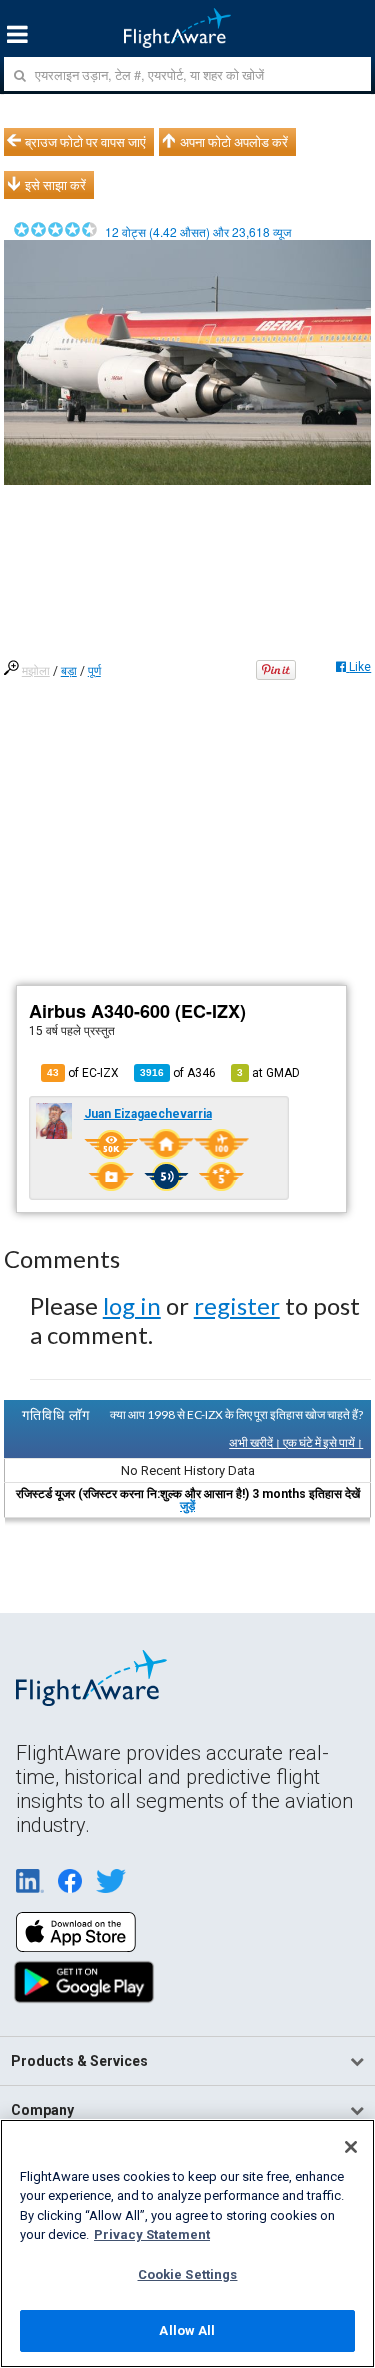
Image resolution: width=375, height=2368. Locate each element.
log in (132, 1305)
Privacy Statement (152, 2234)
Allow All (187, 2330)
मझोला (36, 671)
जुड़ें (187, 1506)
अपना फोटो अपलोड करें (234, 142)
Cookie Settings (188, 2274)
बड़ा (69, 671)
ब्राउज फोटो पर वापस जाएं (85, 142)
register (237, 1305)
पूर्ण (94, 671)
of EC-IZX (83, 1073)
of (178, 1073)
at (268, 1073)
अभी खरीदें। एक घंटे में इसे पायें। (296, 1442)
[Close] (351, 2147)
